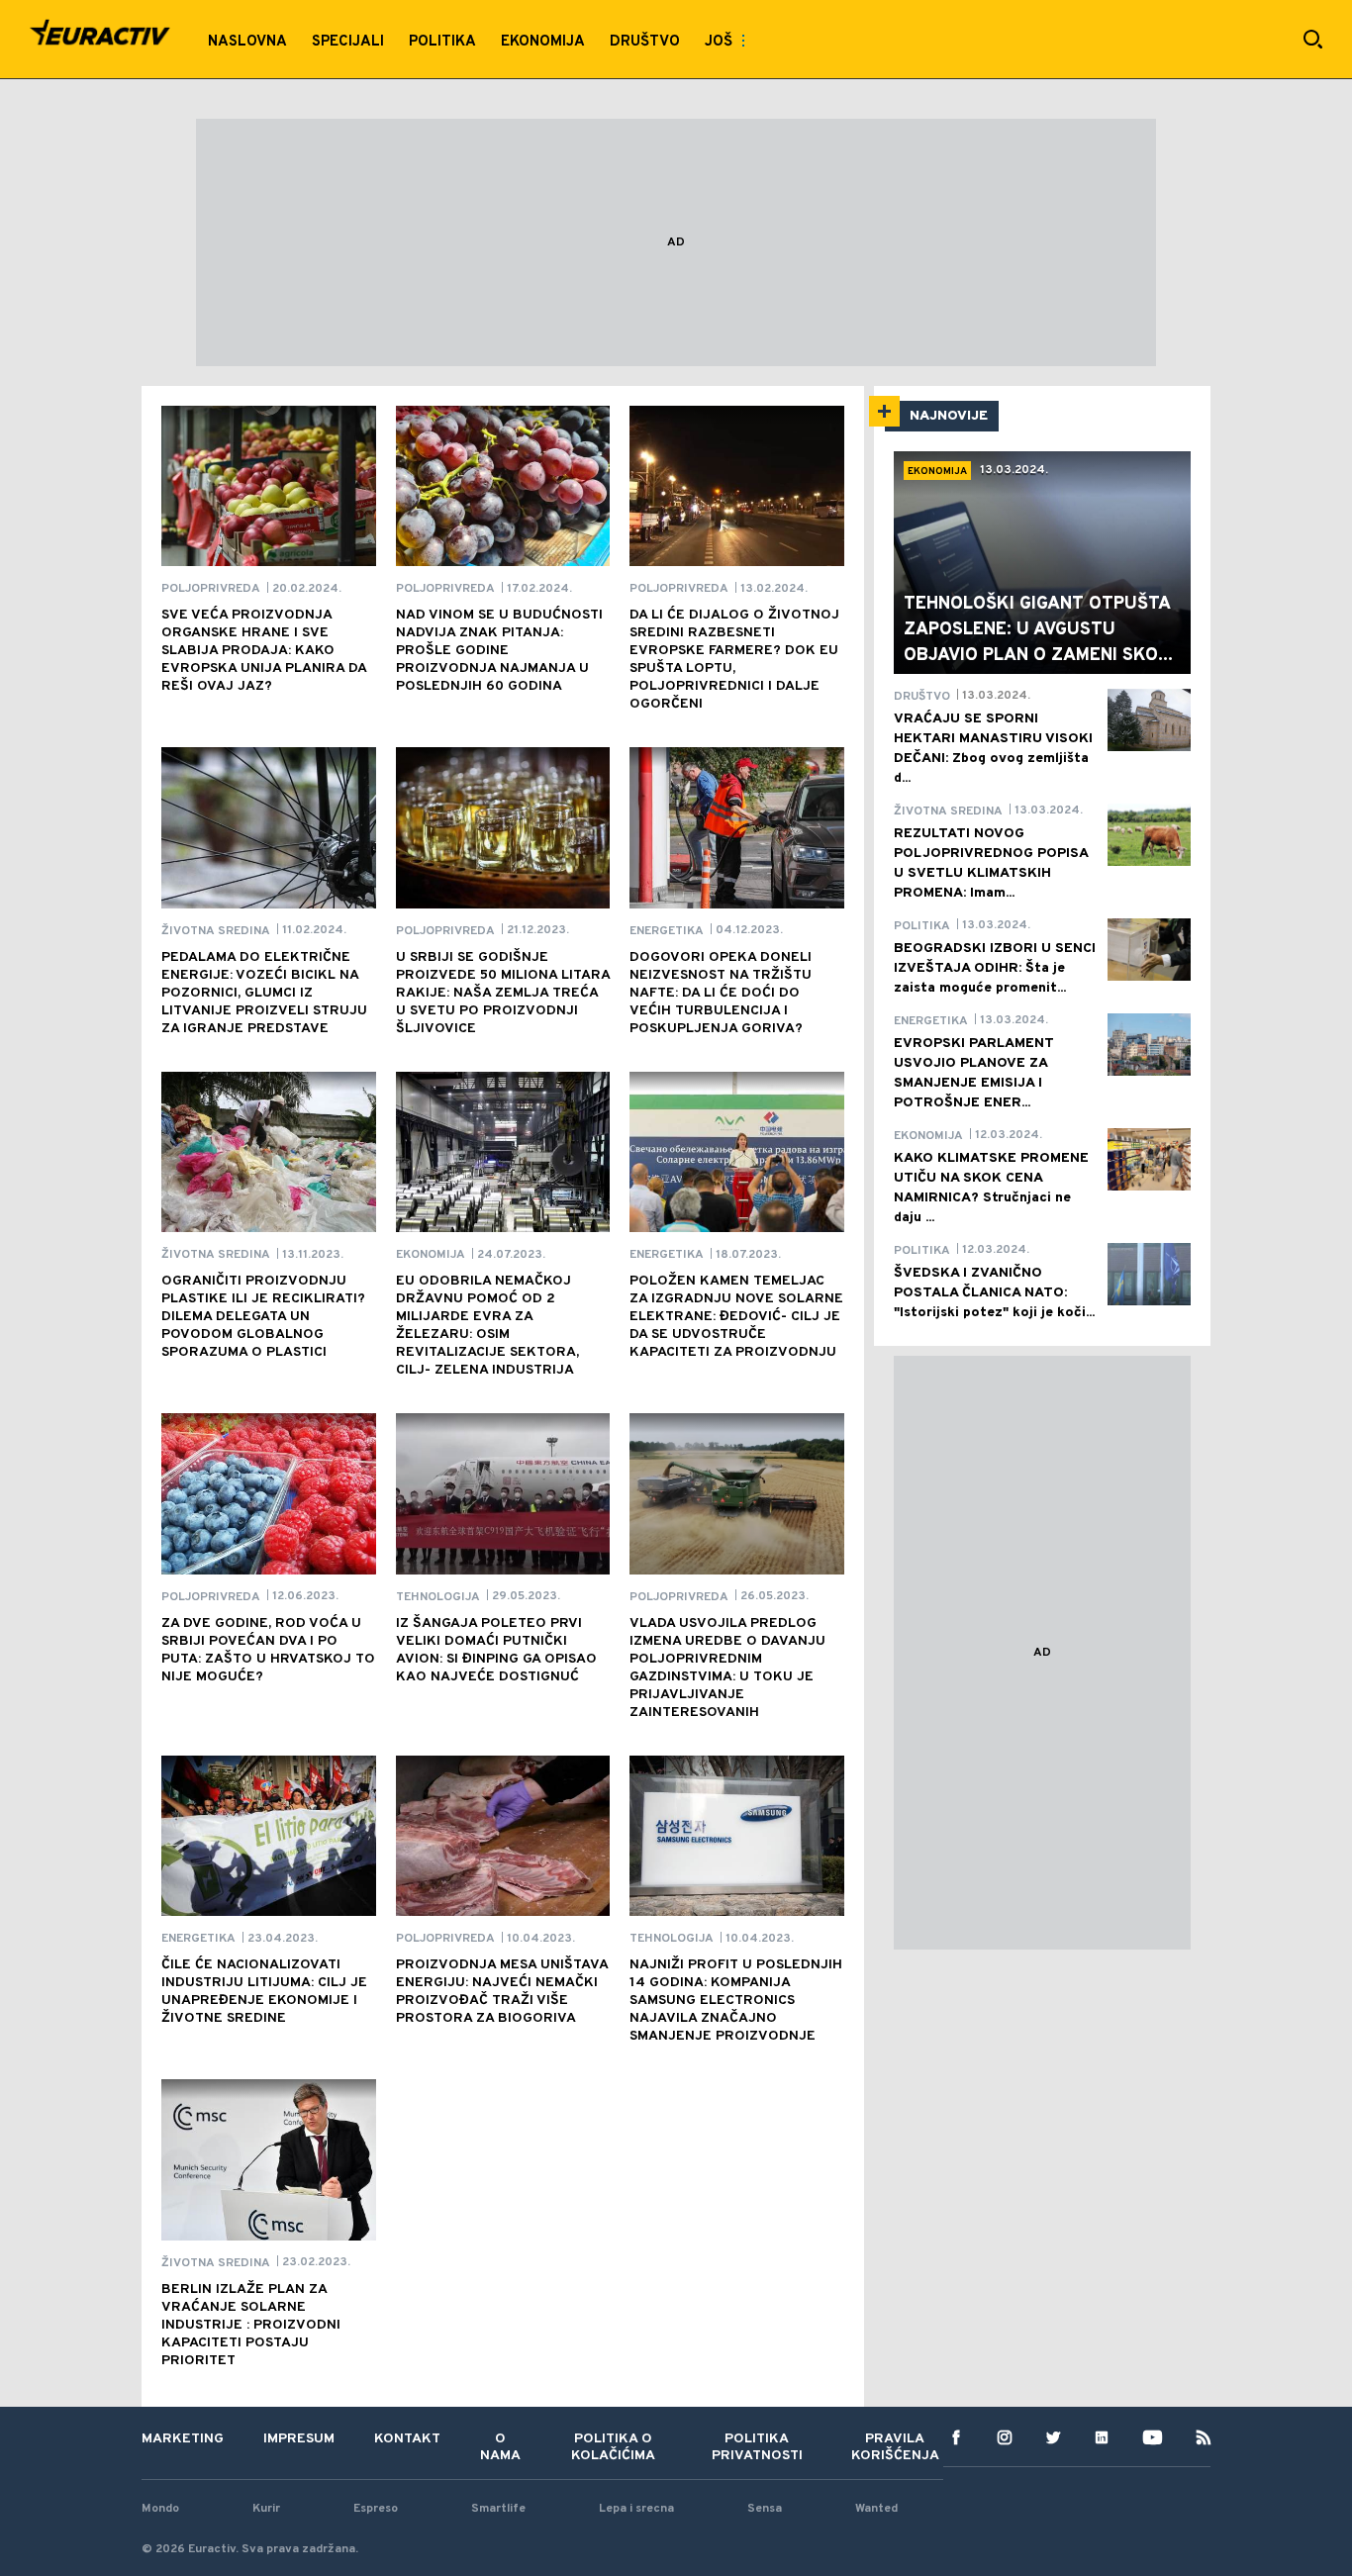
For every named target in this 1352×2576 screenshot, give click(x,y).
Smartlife (498, 2509)
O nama (500, 2447)
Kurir (266, 2509)
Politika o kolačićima (613, 2447)
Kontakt (407, 2439)
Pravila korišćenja (895, 2447)
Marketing (183, 2439)
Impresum (299, 2439)
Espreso (376, 2509)
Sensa (765, 2509)
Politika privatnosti (757, 2447)
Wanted (876, 2509)
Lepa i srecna (636, 2509)
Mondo (160, 2509)
